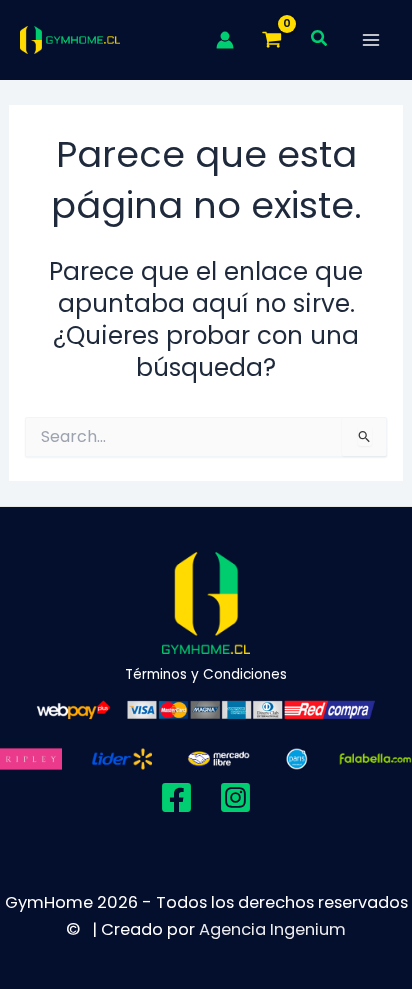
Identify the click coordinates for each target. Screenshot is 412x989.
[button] (320, 40)
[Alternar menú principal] (370, 40)
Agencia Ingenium (272, 929)
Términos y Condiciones (206, 674)
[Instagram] (235, 797)
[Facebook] (176, 797)
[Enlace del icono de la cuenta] (225, 40)
